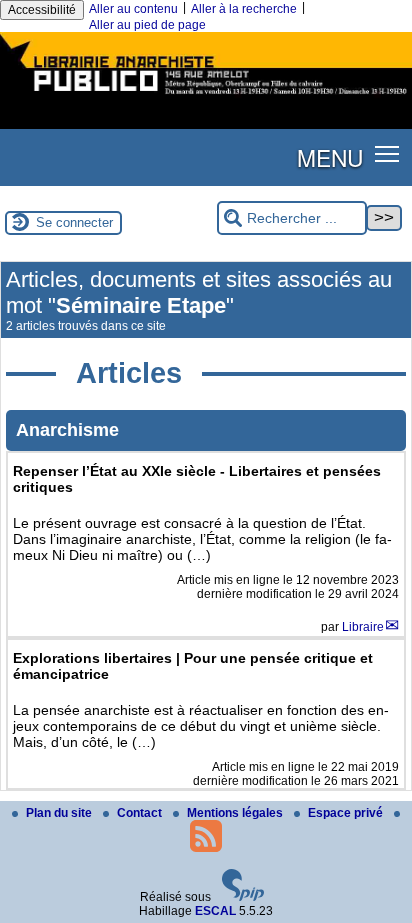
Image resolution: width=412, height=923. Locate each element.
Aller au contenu (133, 9)
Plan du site (60, 813)
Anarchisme (67, 430)
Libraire (363, 627)
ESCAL (215, 911)
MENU (330, 157)
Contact (141, 813)
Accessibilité (42, 10)
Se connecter (74, 222)
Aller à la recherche (244, 9)
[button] (387, 153)
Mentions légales (236, 813)
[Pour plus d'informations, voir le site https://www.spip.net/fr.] (243, 897)
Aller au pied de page (147, 25)
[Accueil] (206, 97)
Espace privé (347, 813)
